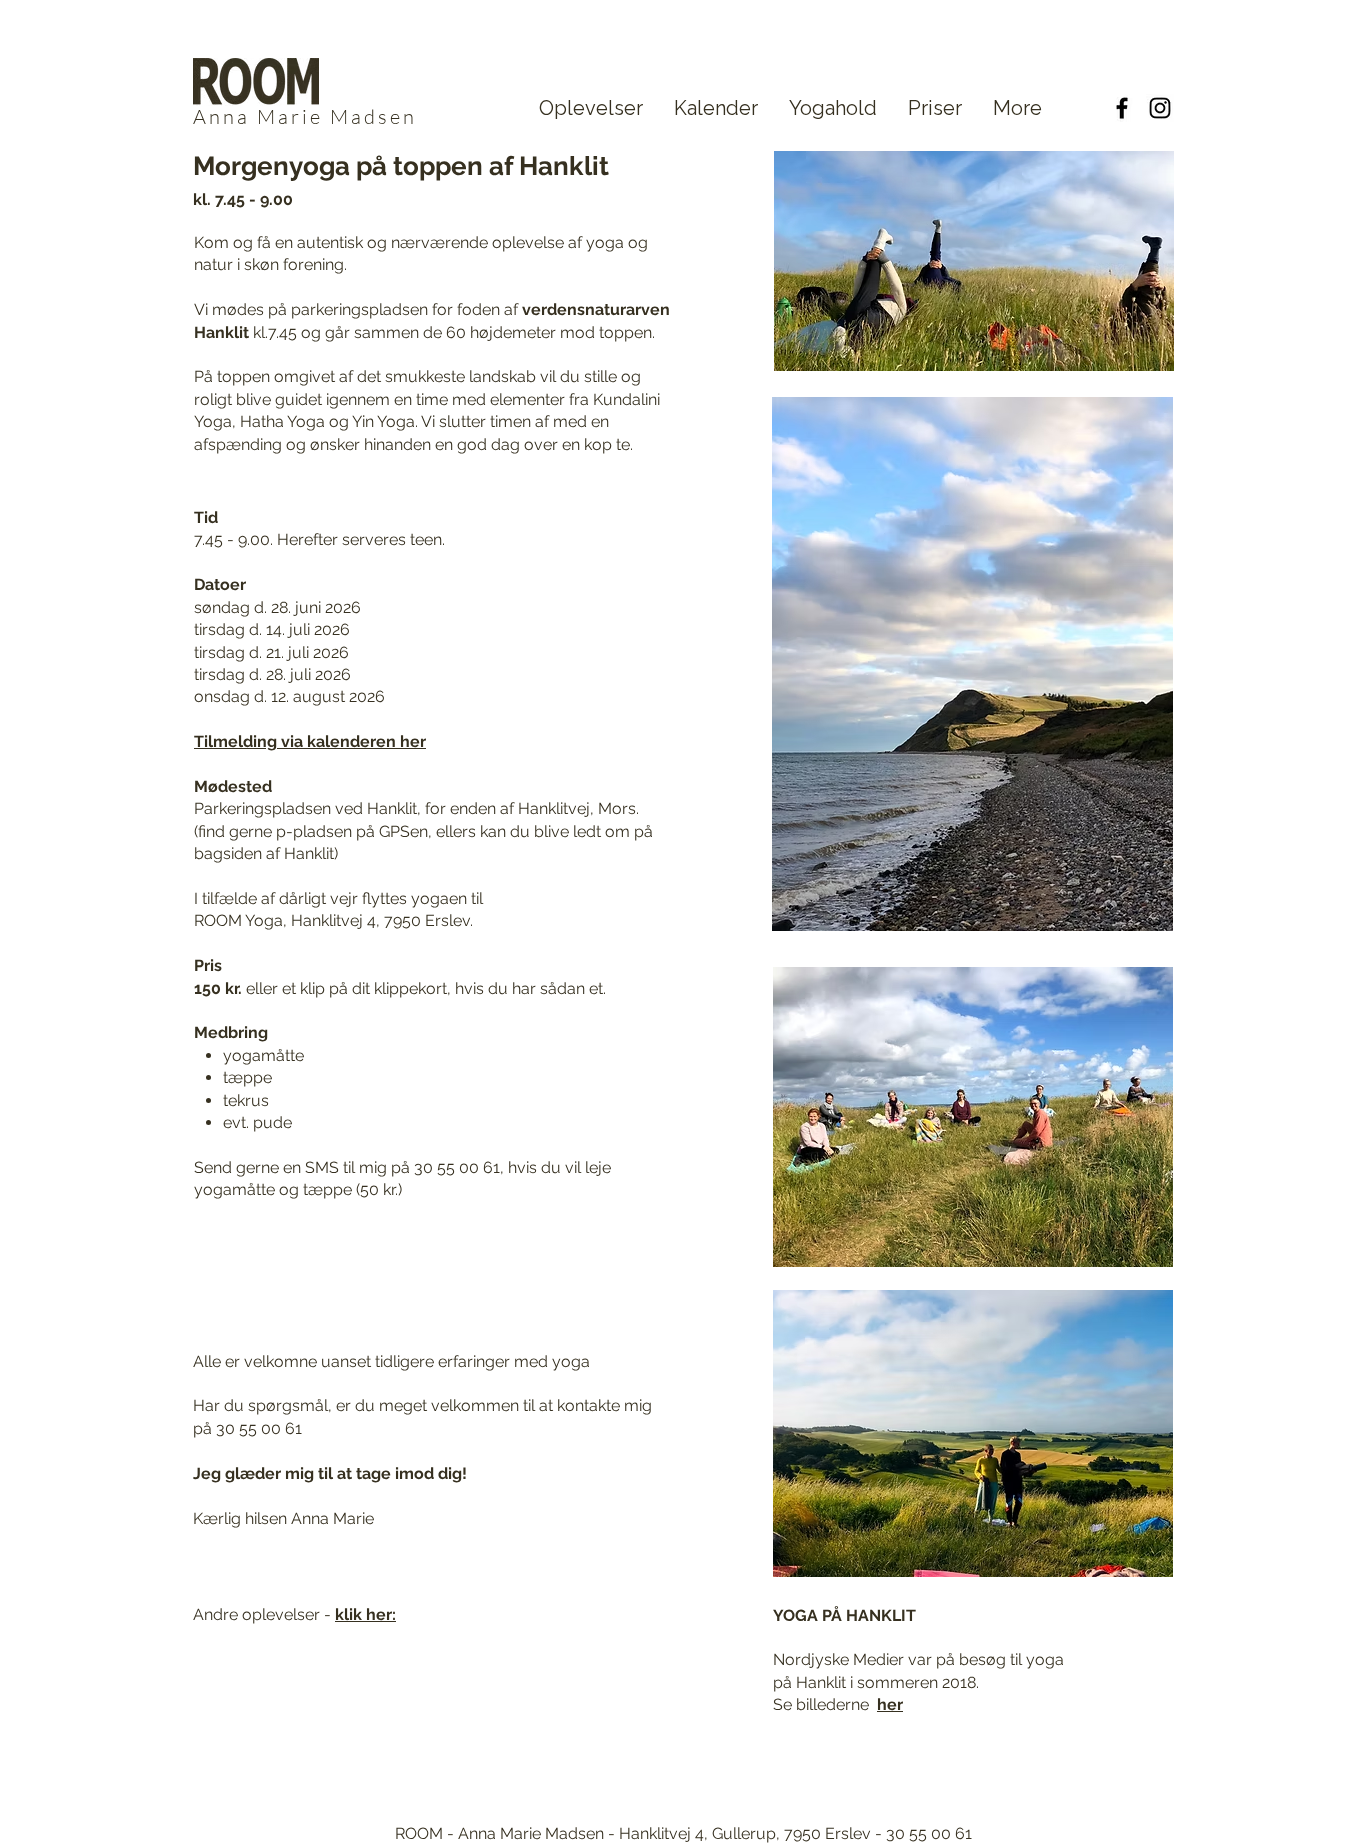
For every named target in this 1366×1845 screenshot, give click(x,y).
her (890, 1704)
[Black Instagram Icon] (1160, 108)
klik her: (365, 1614)
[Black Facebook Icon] (1122, 108)
